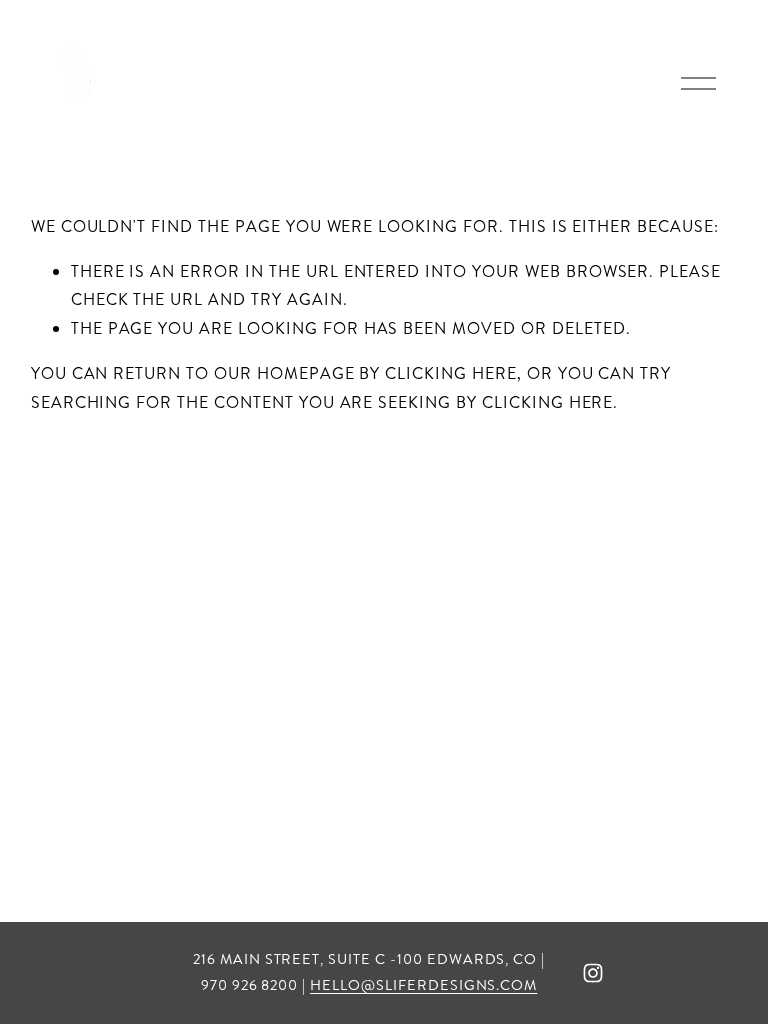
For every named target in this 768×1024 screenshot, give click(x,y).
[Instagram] (593, 973)
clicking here (450, 373)
